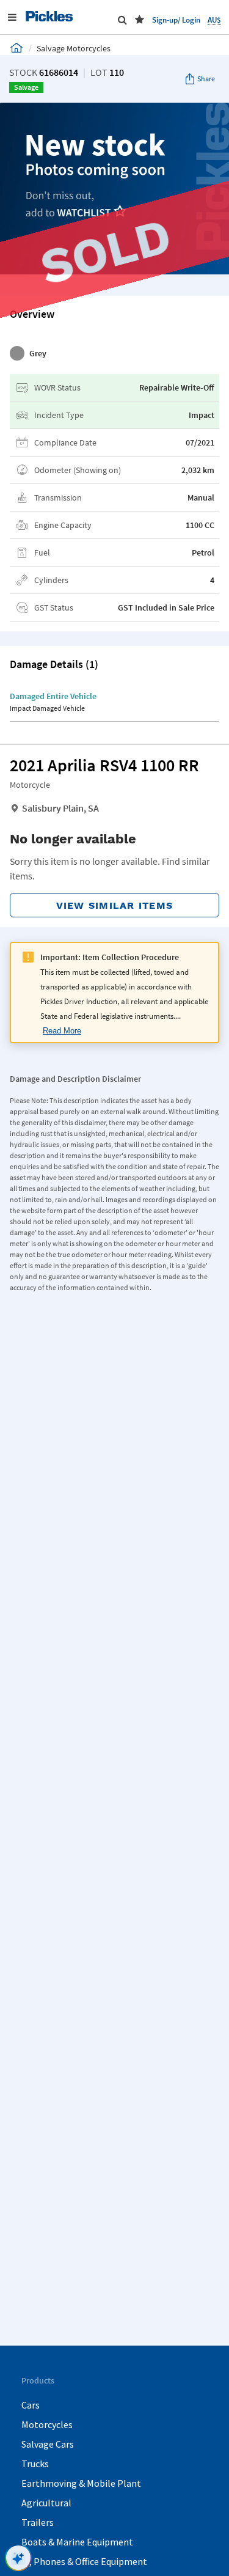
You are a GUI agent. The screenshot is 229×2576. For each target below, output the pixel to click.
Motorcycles (47, 2424)
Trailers (38, 2522)
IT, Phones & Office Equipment (84, 2561)
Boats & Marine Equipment (77, 2542)
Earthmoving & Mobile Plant (81, 2483)
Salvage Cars (48, 2444)
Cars (31, 2405)
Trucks (35, 2464)
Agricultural (46, 2503)
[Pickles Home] (16, 48)
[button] (140, 20)
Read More (62, 1031)
